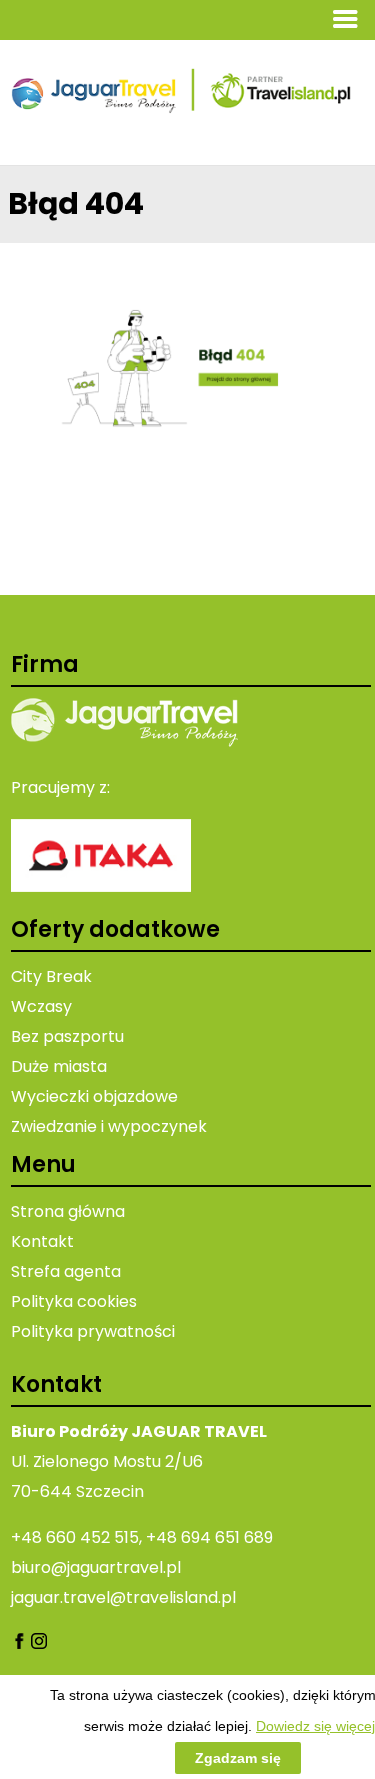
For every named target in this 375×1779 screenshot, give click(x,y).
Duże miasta (59, 1066)
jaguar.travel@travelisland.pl (123, 1597)
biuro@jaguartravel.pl (96, 1567)
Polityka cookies (74, 1301)
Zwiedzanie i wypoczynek (109, 1126)
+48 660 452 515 (75, 1537)
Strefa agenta (66, 1271)
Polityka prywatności (93, 1331)
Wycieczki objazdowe (94, 1096)
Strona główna (68, 1211)
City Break (51, 976)
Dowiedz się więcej (315, 1726)
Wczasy (41, 1006)
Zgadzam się (238, 1758)
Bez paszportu (67, 1036)
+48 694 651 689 (209, 1537)
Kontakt (42, 1241)
